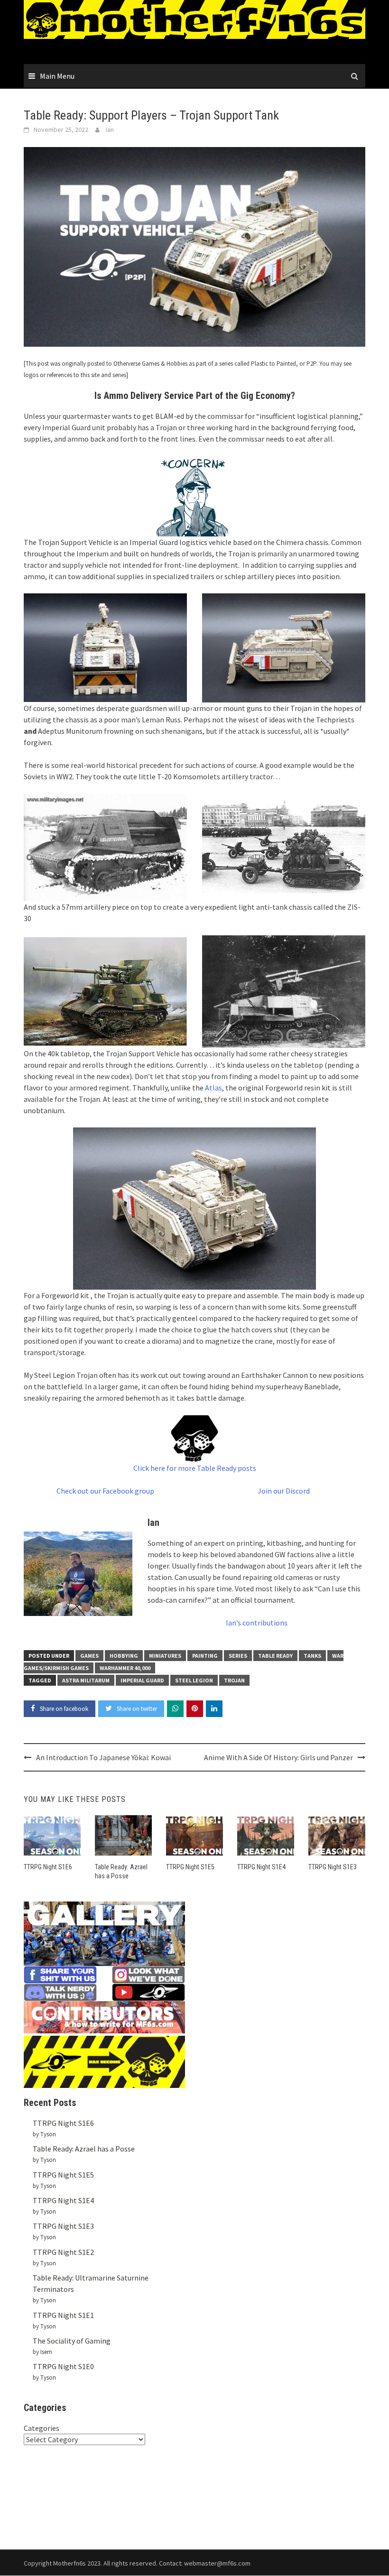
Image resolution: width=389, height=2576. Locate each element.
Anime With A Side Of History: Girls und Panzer (278, 1757)
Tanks (312, 1656)
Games (89, 1656)
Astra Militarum (86, 1680)
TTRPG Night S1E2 (63, 2252)
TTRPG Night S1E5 (190, 1867)
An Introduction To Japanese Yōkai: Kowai (103, 1757)
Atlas (213, 1088)
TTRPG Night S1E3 (333, 1867)
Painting (205, 1656)
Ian (110, 129)
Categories (42, 2428)
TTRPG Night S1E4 (261, 1867)
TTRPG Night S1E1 (63, 2315)
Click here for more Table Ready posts (195, 1468)
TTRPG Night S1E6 (48, 1867)
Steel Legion (194, 1680)
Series (238, 1656)
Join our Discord (284, 1491)
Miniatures (165, 1656)
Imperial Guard (142, 1680)
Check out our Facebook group (105, 1491)
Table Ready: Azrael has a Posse (84, 2149)
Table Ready (275, 1656)
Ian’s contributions (257, 1623)
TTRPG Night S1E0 (63, 2366)
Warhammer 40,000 (125, 1668)
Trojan (234, 1680)
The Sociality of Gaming (72, 2341)
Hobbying (124, 1656)
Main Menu (57, 76)
